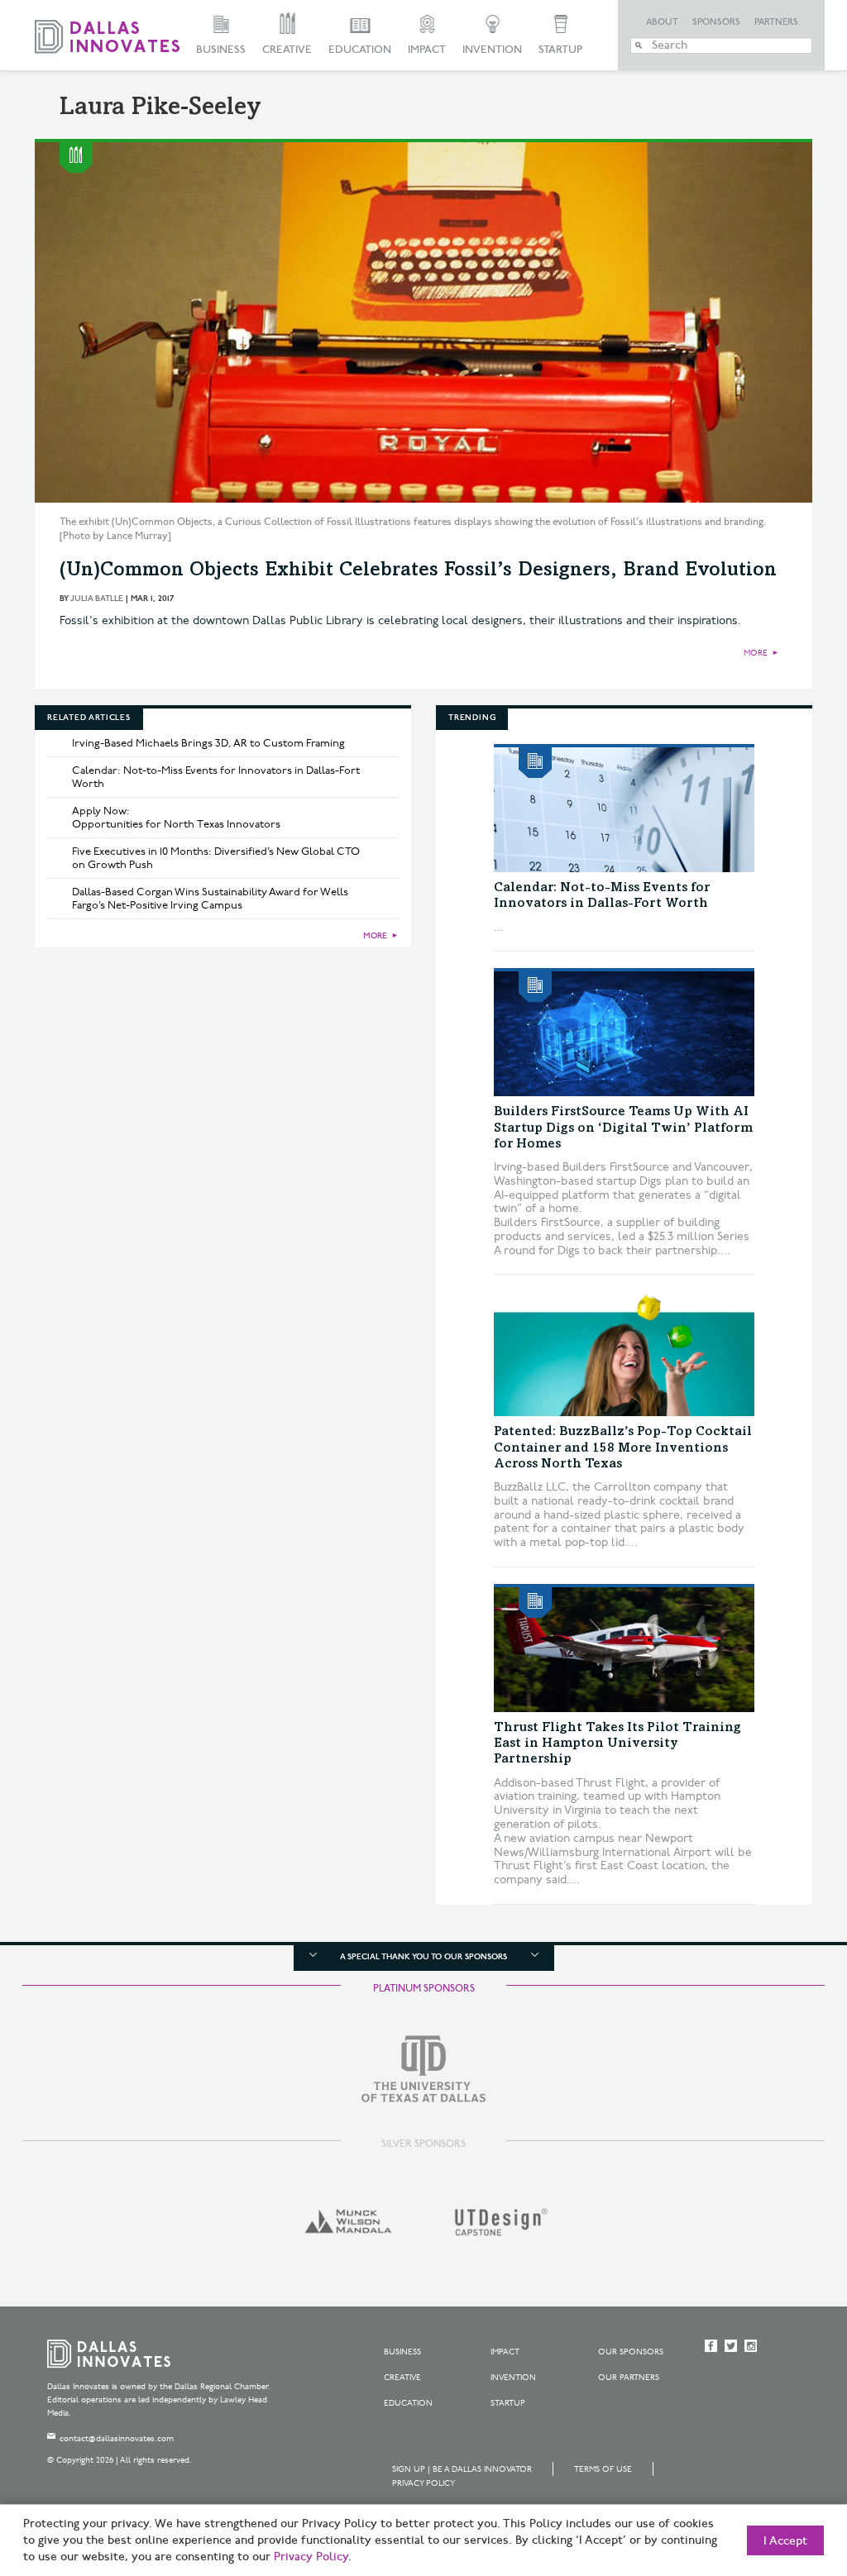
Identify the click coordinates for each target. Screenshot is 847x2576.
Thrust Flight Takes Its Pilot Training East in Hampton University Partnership (617, 1744)
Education (360, 50)
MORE (756, 653)
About (662, 22)
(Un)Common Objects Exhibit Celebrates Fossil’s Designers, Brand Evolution (418, 571)
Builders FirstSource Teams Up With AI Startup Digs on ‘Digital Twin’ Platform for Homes (623, 1128)
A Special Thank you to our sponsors (423, 1957)
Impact (427, 50)
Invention (492, 50)
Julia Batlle (97, 599)
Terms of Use (603, 2469)
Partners (776, 22)
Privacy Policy (423, 2483)
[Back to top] (782, 2471)
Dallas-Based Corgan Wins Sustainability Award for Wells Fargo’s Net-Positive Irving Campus (210, 899)
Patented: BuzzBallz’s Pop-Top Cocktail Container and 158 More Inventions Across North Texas (623, 1448)
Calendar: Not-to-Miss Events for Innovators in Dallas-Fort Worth (216, 777)
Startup (560, 50)
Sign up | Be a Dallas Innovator (462, 2469)
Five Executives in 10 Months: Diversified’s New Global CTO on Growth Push (216, 858)
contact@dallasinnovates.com (117, 2439)
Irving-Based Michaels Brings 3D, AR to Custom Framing (208, 743)
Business (221, 50)
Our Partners (629, 2378)
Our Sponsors (631, 2352)
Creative (287, 50)
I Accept (785, 2541)
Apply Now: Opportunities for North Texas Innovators (176, 818)
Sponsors (716, 22)
